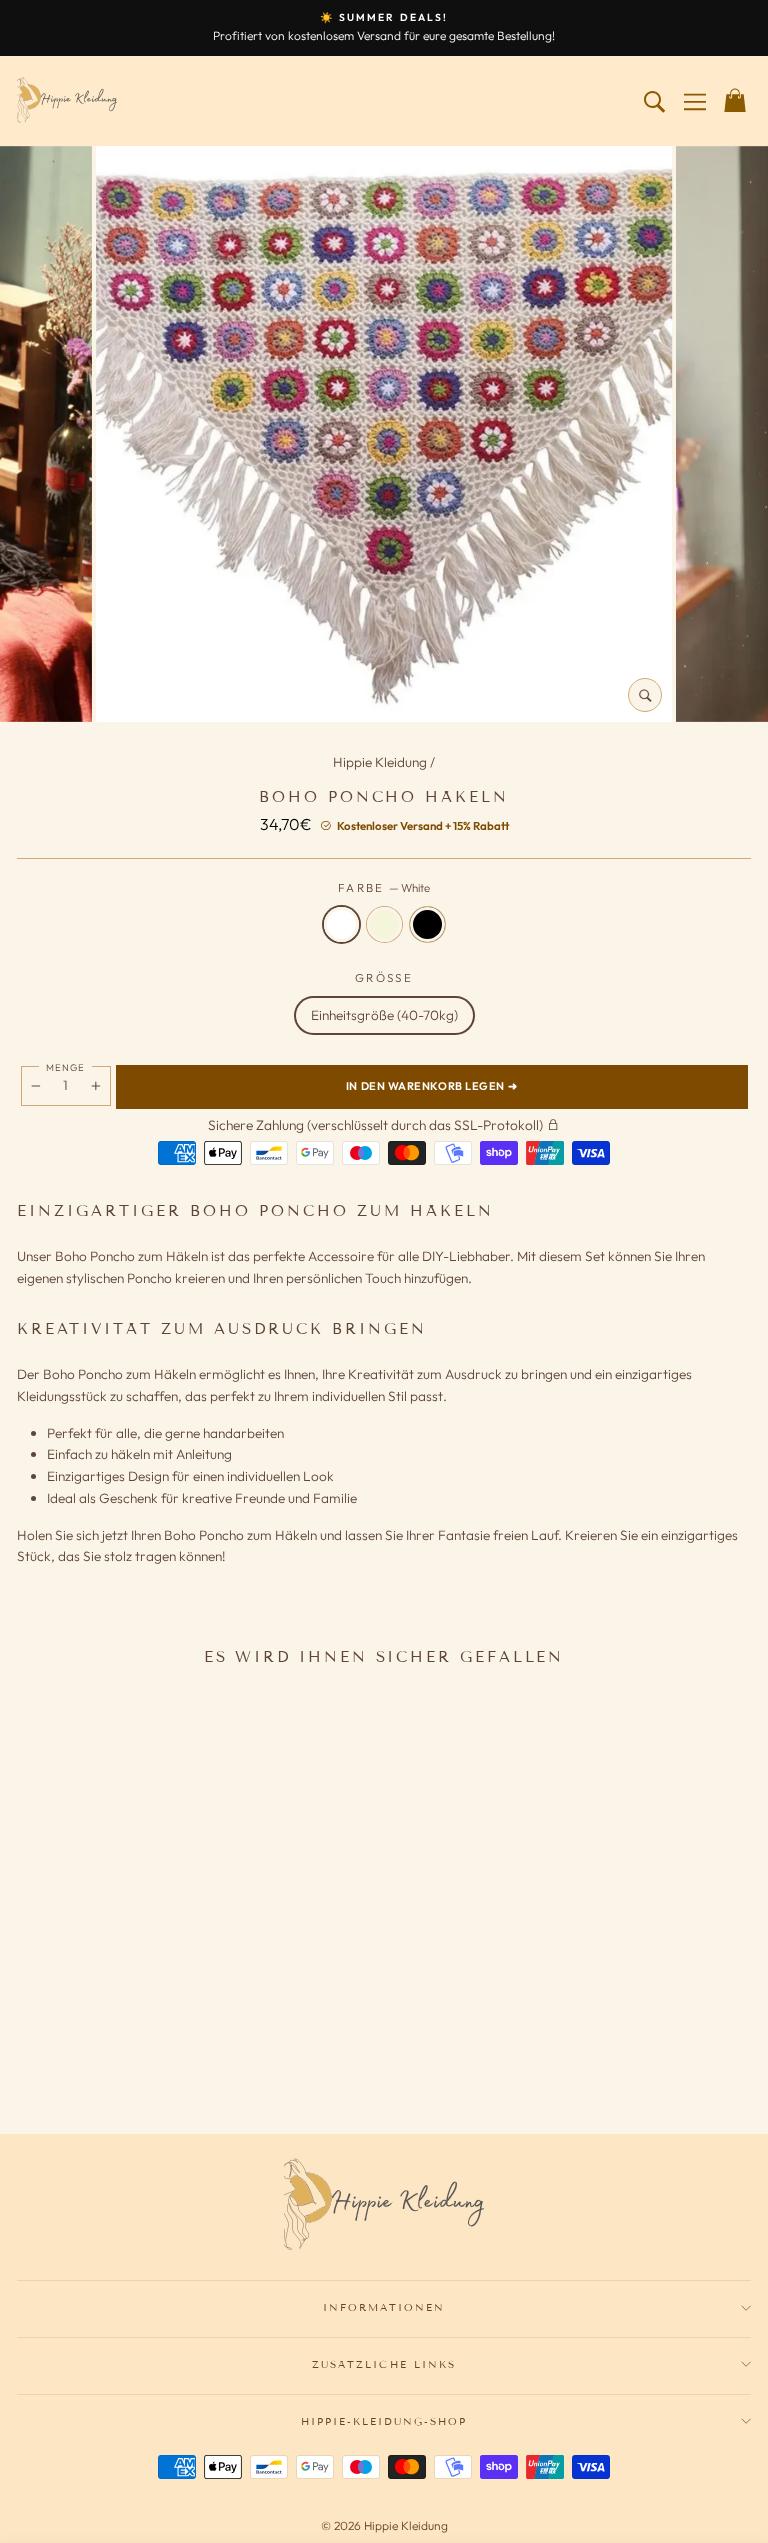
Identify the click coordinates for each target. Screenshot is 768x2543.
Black (427, 924)
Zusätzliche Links (384, 2364)
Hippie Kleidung (381, 762)
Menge (65, 1067)
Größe (384, 977)
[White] (132, 2061)
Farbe (384, 887)
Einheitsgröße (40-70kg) (384, 1015)
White (341, 924)
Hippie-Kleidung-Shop (384, 2421)
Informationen (384, 2307)
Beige (384, 924)
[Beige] (158, 2061)
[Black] (184, 2061)
